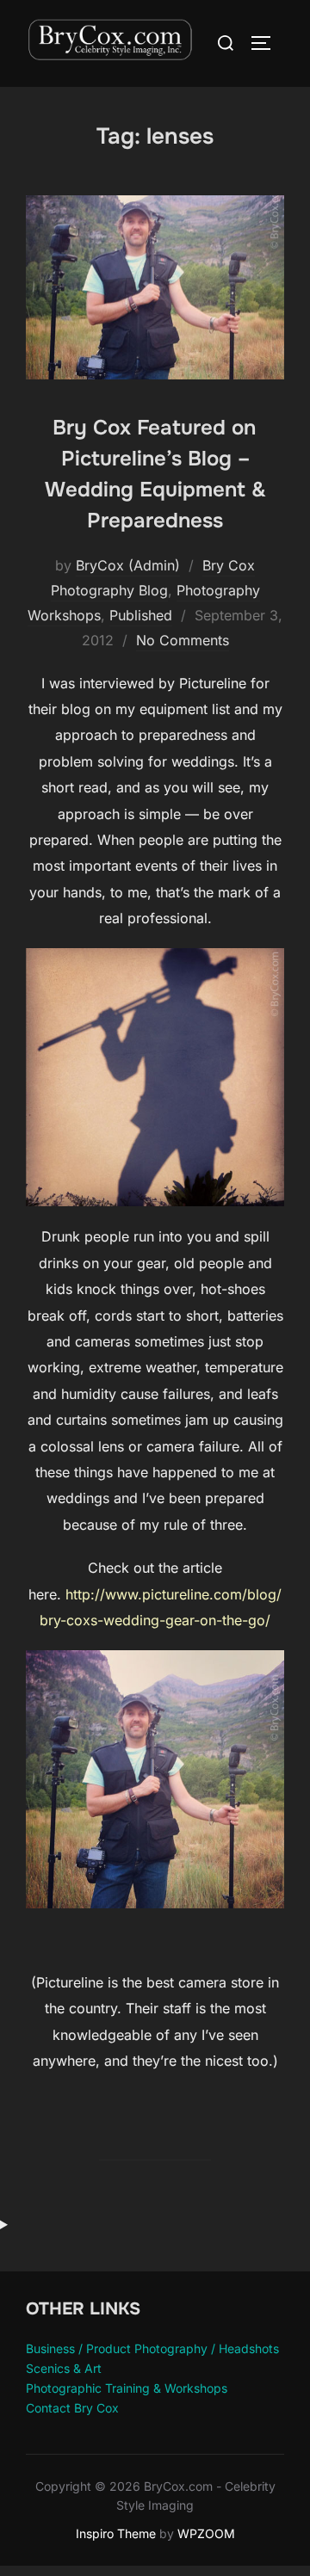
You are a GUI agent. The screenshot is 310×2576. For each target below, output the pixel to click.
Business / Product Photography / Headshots (152, 2348)
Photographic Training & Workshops (127, 2388)
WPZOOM (206, 2533)
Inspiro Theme (116, 2533)
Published (141, 615)
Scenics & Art (64, 2368)
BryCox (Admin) (128, 565)
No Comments (183, 640)
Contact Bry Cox (72, 2408)
